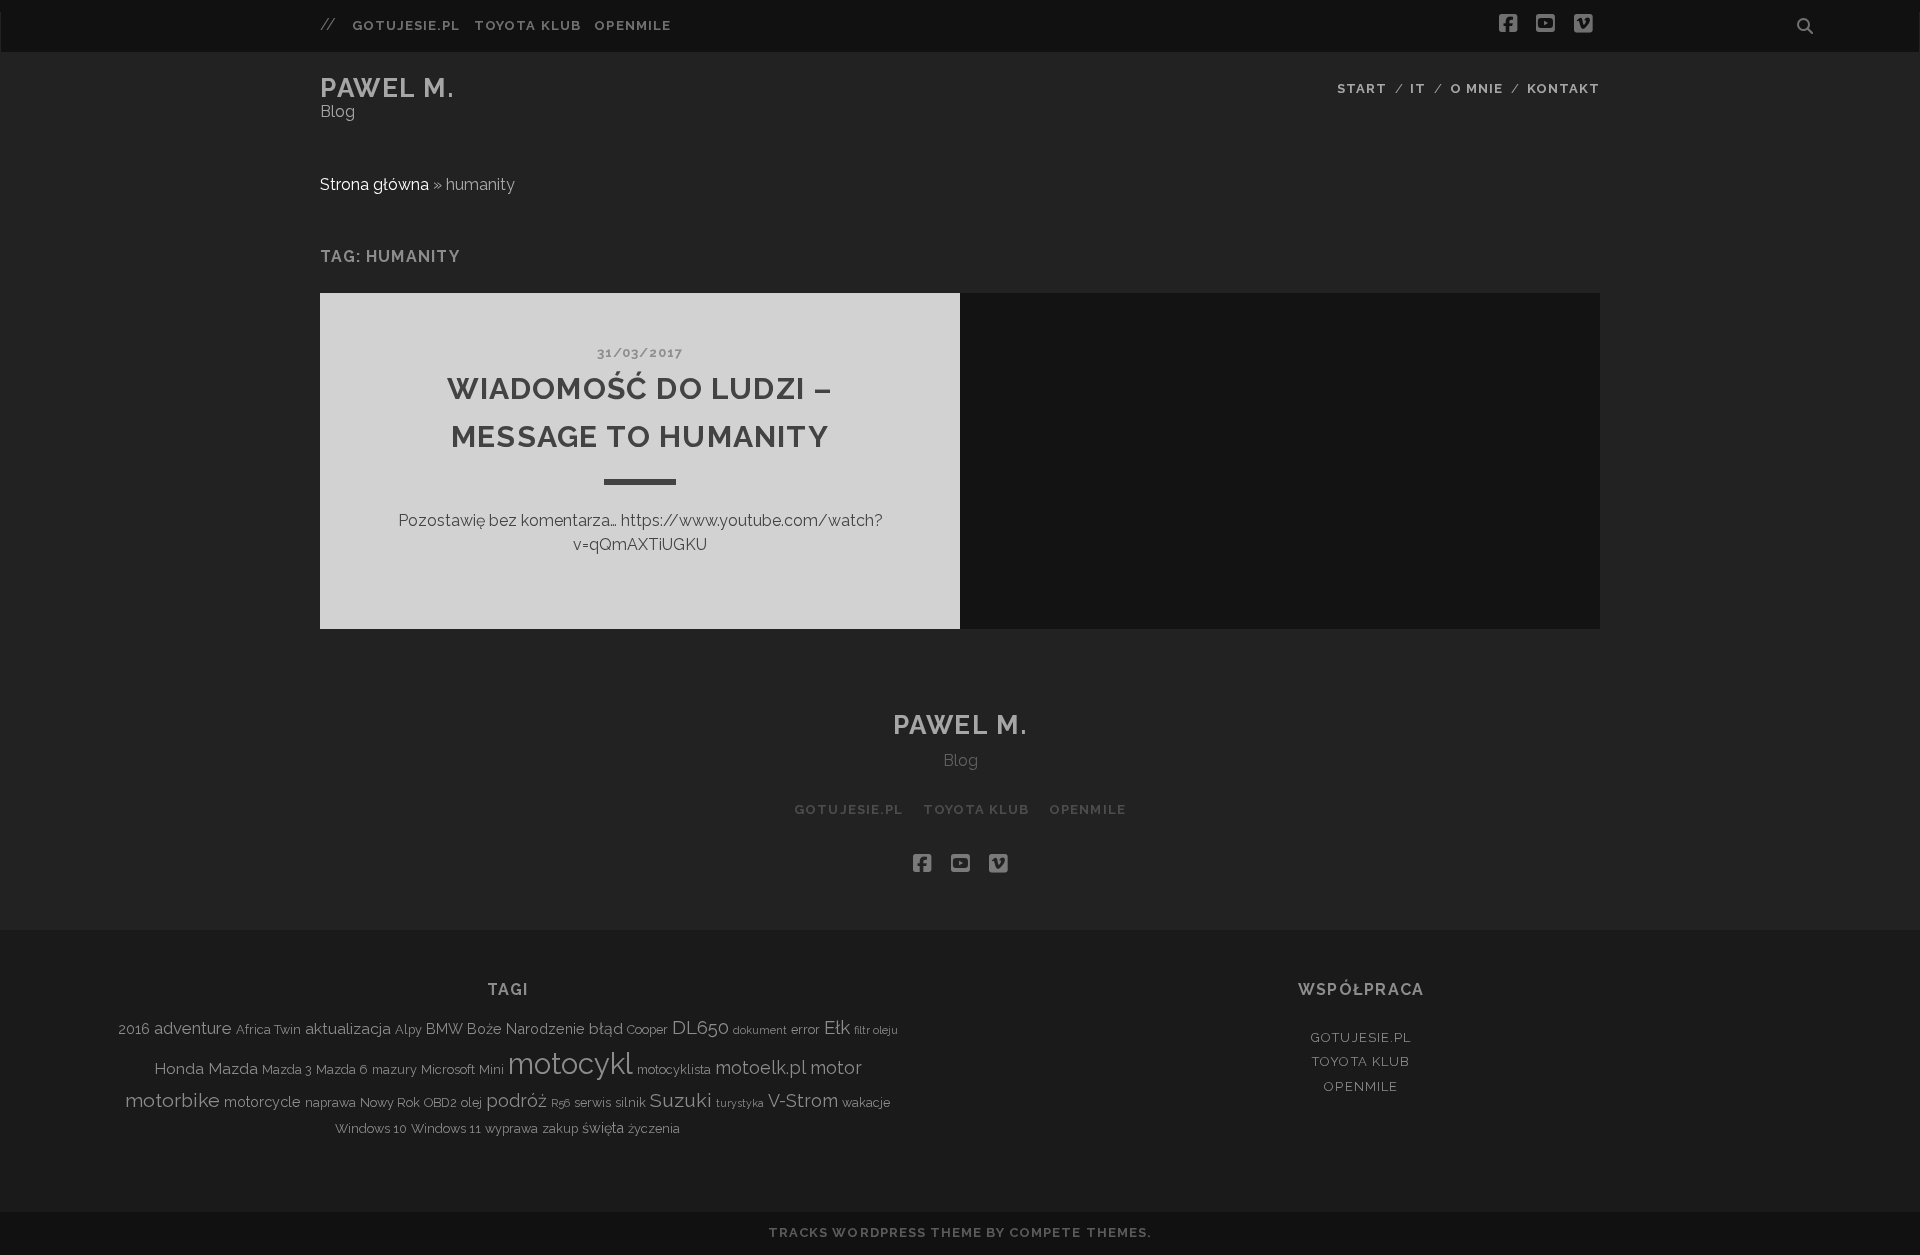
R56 (560, 1103)
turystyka (740, 1103)
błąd (606, 1028)
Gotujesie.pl (406, 25)
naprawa (330, 1102)
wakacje (866, 1102)
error (805, 1029)
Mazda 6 (342, 1069)
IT (1418, 88)
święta (603, 1127)
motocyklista (674, 1069)
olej (471, 1102)
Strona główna (374, 184)
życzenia (654, 1128)
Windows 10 (371, 1128)
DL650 (700, 1027)
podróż (516, 1100)
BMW (444, 1028)
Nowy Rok (390, 1102)
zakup (560, 1128)
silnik (630, 1102)
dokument (760, 1030)
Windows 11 (446, 1128)
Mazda (233, 1068)
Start (1362, 88)
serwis (592, 1102)
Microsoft (448, 1069)
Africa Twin (268, 1029)
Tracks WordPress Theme (875, 1232)
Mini (491, 1069)
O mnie (1476, 88)
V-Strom (803, 1100)
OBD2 (440, 1102)
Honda (179, 1068)
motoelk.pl (760, 1067)
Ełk (837, 1027)
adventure (193, 1028)
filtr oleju (876, 1030)
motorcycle (262, 1101)
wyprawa (511, 1128)
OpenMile (632, 25)
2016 (134, 1028)
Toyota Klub (527, 25)
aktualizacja (348, 1028)
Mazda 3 (287, 1069)
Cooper (647, 1029)
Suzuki (681, 1100)
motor (836, 1067)
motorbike (172, 1100)
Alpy (408, 1029)
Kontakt (1563, 88)
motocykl (570, 1063)
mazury (394, 1069)
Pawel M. (387, 88)
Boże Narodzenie (526, 1028)
